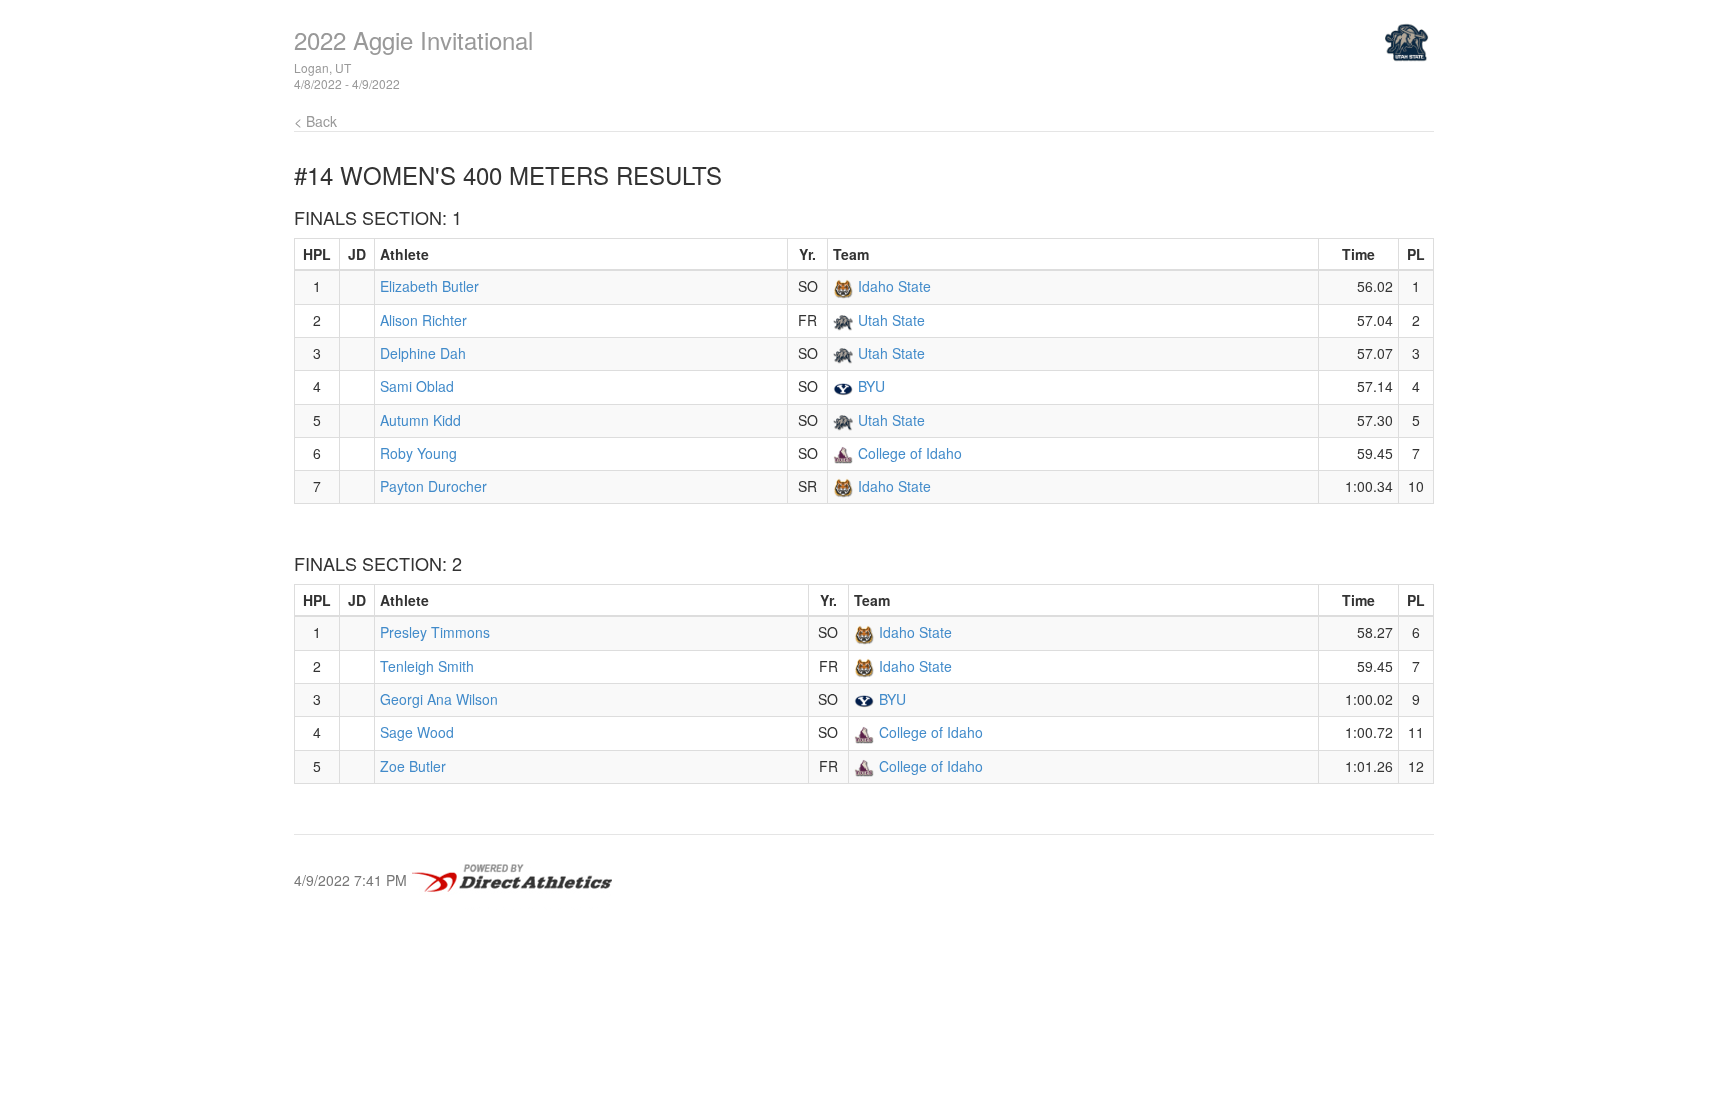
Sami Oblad (417, 386)
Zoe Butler (413, 766)
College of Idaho (910, 453)
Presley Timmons (435, 632)
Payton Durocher (433, 486)
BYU (871, 386)
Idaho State (894, 286)
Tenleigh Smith (427, 666)
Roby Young (418, 453)
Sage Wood (417, 732)
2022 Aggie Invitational (413, 39)
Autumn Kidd (420, 420)
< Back (315, 121)
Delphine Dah (423, 353)
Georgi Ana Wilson (439, 699)
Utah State (891, 320)
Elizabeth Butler (429, 286)
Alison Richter (423, 320)
